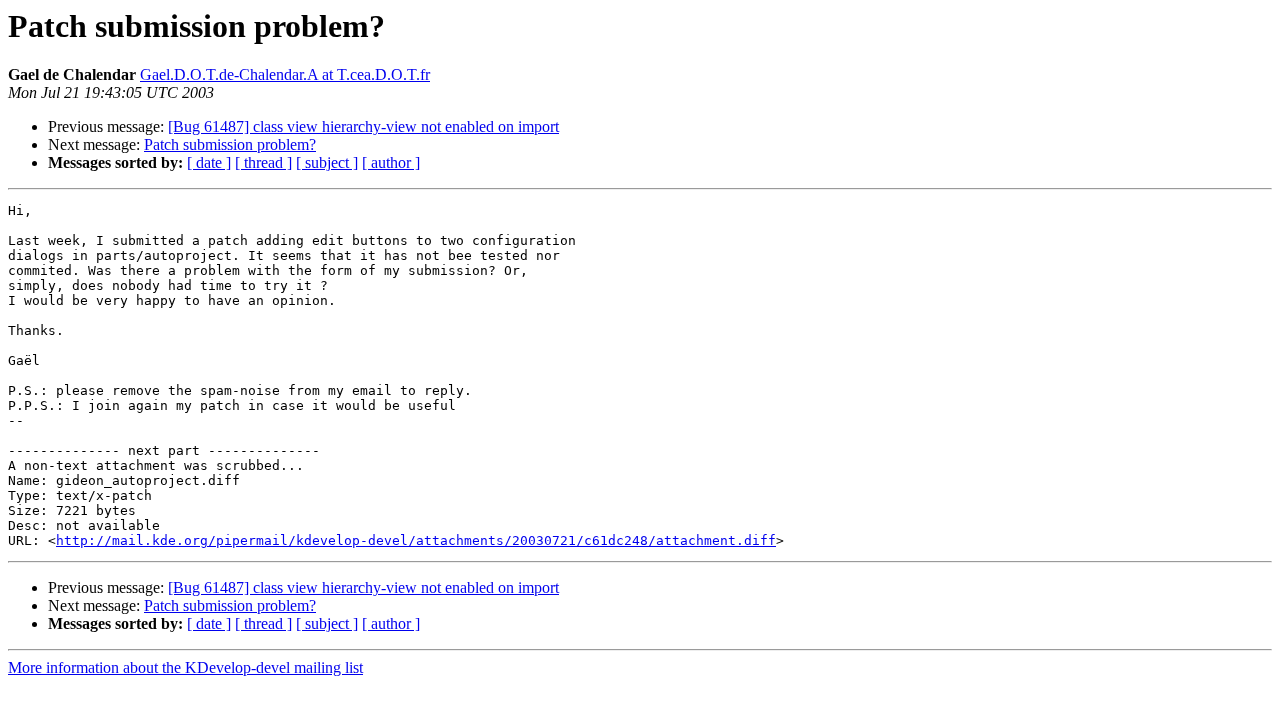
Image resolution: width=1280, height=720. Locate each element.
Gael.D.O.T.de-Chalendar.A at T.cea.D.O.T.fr (285, 74)
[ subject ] (327, 162)
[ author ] (391, 162)
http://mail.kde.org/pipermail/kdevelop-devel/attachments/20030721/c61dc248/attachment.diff (416, 540)
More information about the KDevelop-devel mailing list (185, 667)
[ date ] (209, 162)
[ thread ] (263, 162)
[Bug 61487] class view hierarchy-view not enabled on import (363, 126)
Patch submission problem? (230, 144)
